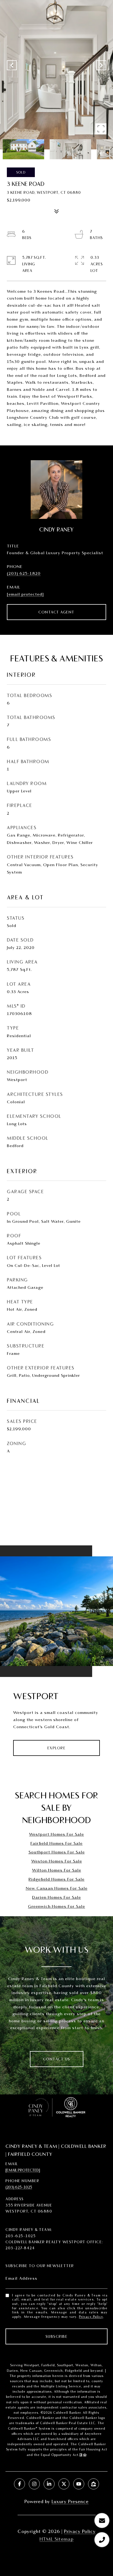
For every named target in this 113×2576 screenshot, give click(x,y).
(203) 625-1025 (19, 2187)
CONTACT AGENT (56, 612)
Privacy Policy (91, 2317)
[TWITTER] (64, 2484)
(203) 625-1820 (24, 573)
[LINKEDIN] (49, 2484)
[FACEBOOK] (19, 2484)
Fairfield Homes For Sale (56, 1843)
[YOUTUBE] (79, 2484)
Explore (57, 1748)
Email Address (22, 2278)
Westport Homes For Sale (56, 1834)
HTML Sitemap (56, 2539)
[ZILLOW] (94, 2484)
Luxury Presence (70, 2501)
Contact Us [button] (57, 2059)
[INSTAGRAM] (34, 2484)
